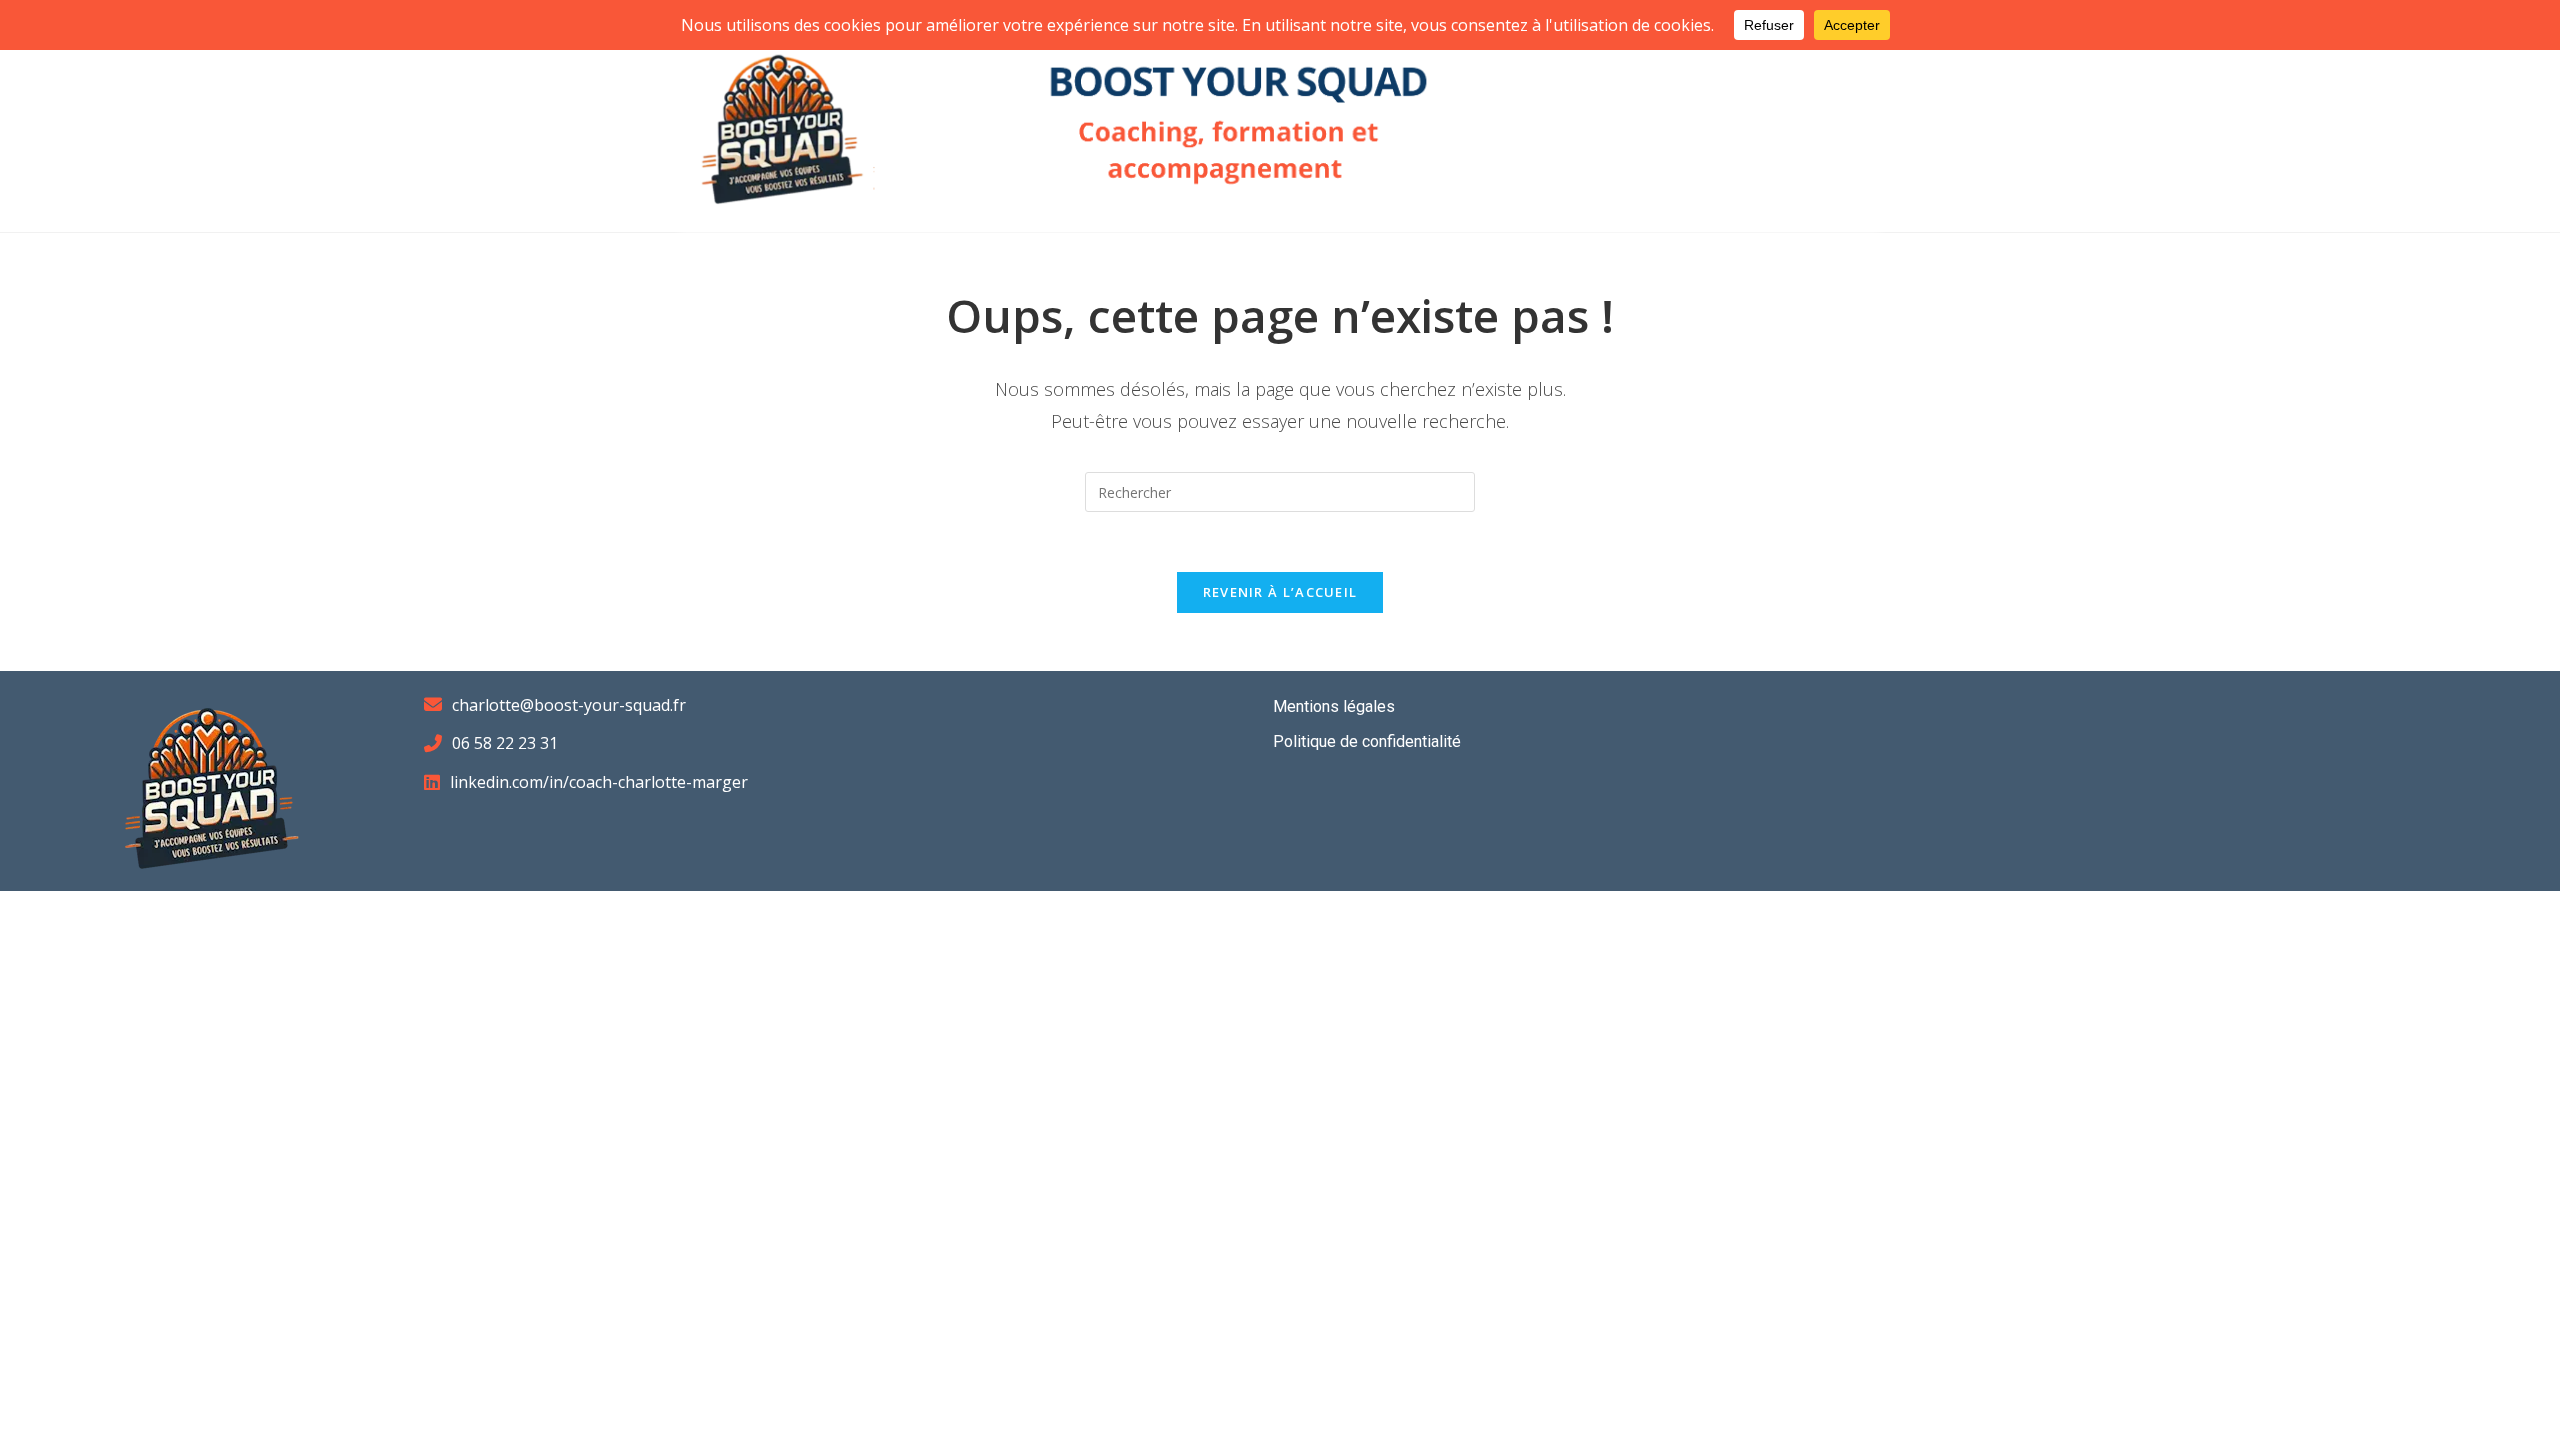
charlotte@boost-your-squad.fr (569, 705)
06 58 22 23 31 (505, 743)
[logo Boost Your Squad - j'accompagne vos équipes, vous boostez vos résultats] (782, 122)
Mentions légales (1334, 706)
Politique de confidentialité (1367, 741)
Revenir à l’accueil (1280, 592)
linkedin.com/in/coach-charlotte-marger (599, 782)
